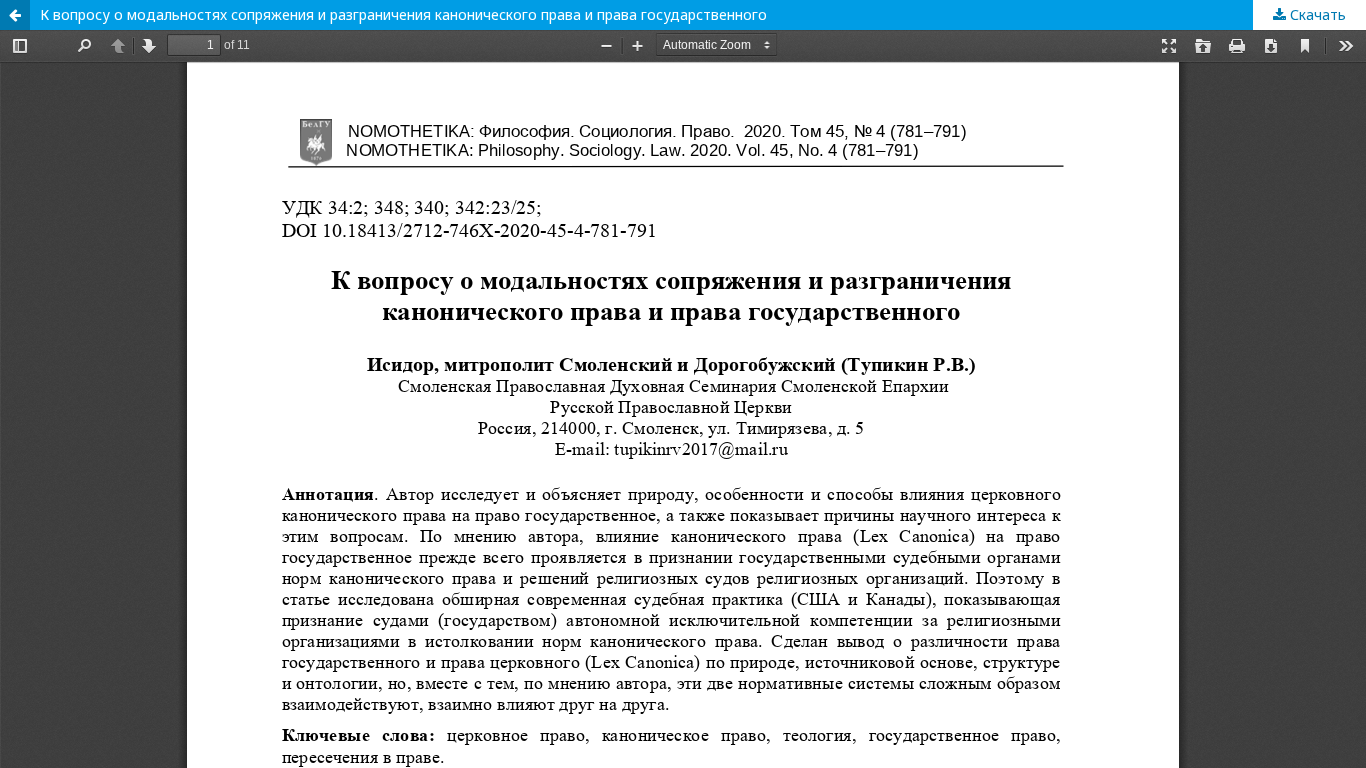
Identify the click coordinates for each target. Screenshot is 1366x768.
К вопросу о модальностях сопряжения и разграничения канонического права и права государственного (403, 14)
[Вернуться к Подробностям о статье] (15, 15)
